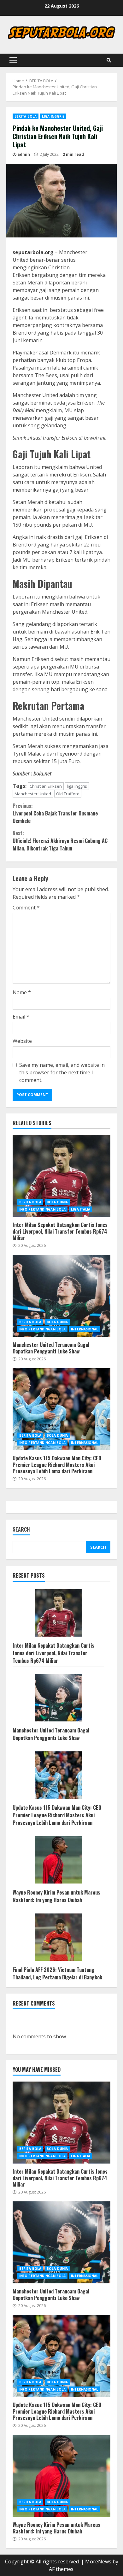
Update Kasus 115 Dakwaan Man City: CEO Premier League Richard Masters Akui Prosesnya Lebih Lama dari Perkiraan (61, 1409)
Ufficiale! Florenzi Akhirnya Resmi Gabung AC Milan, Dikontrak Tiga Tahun (60, 841)
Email (21, 1017)
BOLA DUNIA (57, 1202)
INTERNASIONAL (85, 1329)
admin (24, 154)
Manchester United (33, 794)
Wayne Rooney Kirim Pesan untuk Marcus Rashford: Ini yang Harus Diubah (56, 1896)
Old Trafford (68, 794)
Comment (26, 908)
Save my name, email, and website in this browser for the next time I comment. (62, 1072)
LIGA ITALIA (81, 1209)
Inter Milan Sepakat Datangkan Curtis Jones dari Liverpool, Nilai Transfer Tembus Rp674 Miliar (61, 1176)
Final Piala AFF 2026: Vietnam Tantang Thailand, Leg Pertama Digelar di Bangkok (57, 1973)
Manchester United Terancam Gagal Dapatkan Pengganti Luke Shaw (61, 1296)
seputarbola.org (33, 252)
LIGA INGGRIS (53, 116)
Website (22, 1041)
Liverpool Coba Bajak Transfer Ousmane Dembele (55, 813)
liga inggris (77, 786)
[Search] (109, 60)
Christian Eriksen (46, 786)
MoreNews (98, 2561)
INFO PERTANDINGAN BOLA (42, 1209)
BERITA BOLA (26, 116)
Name (22, 992)
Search (21, 1530)
